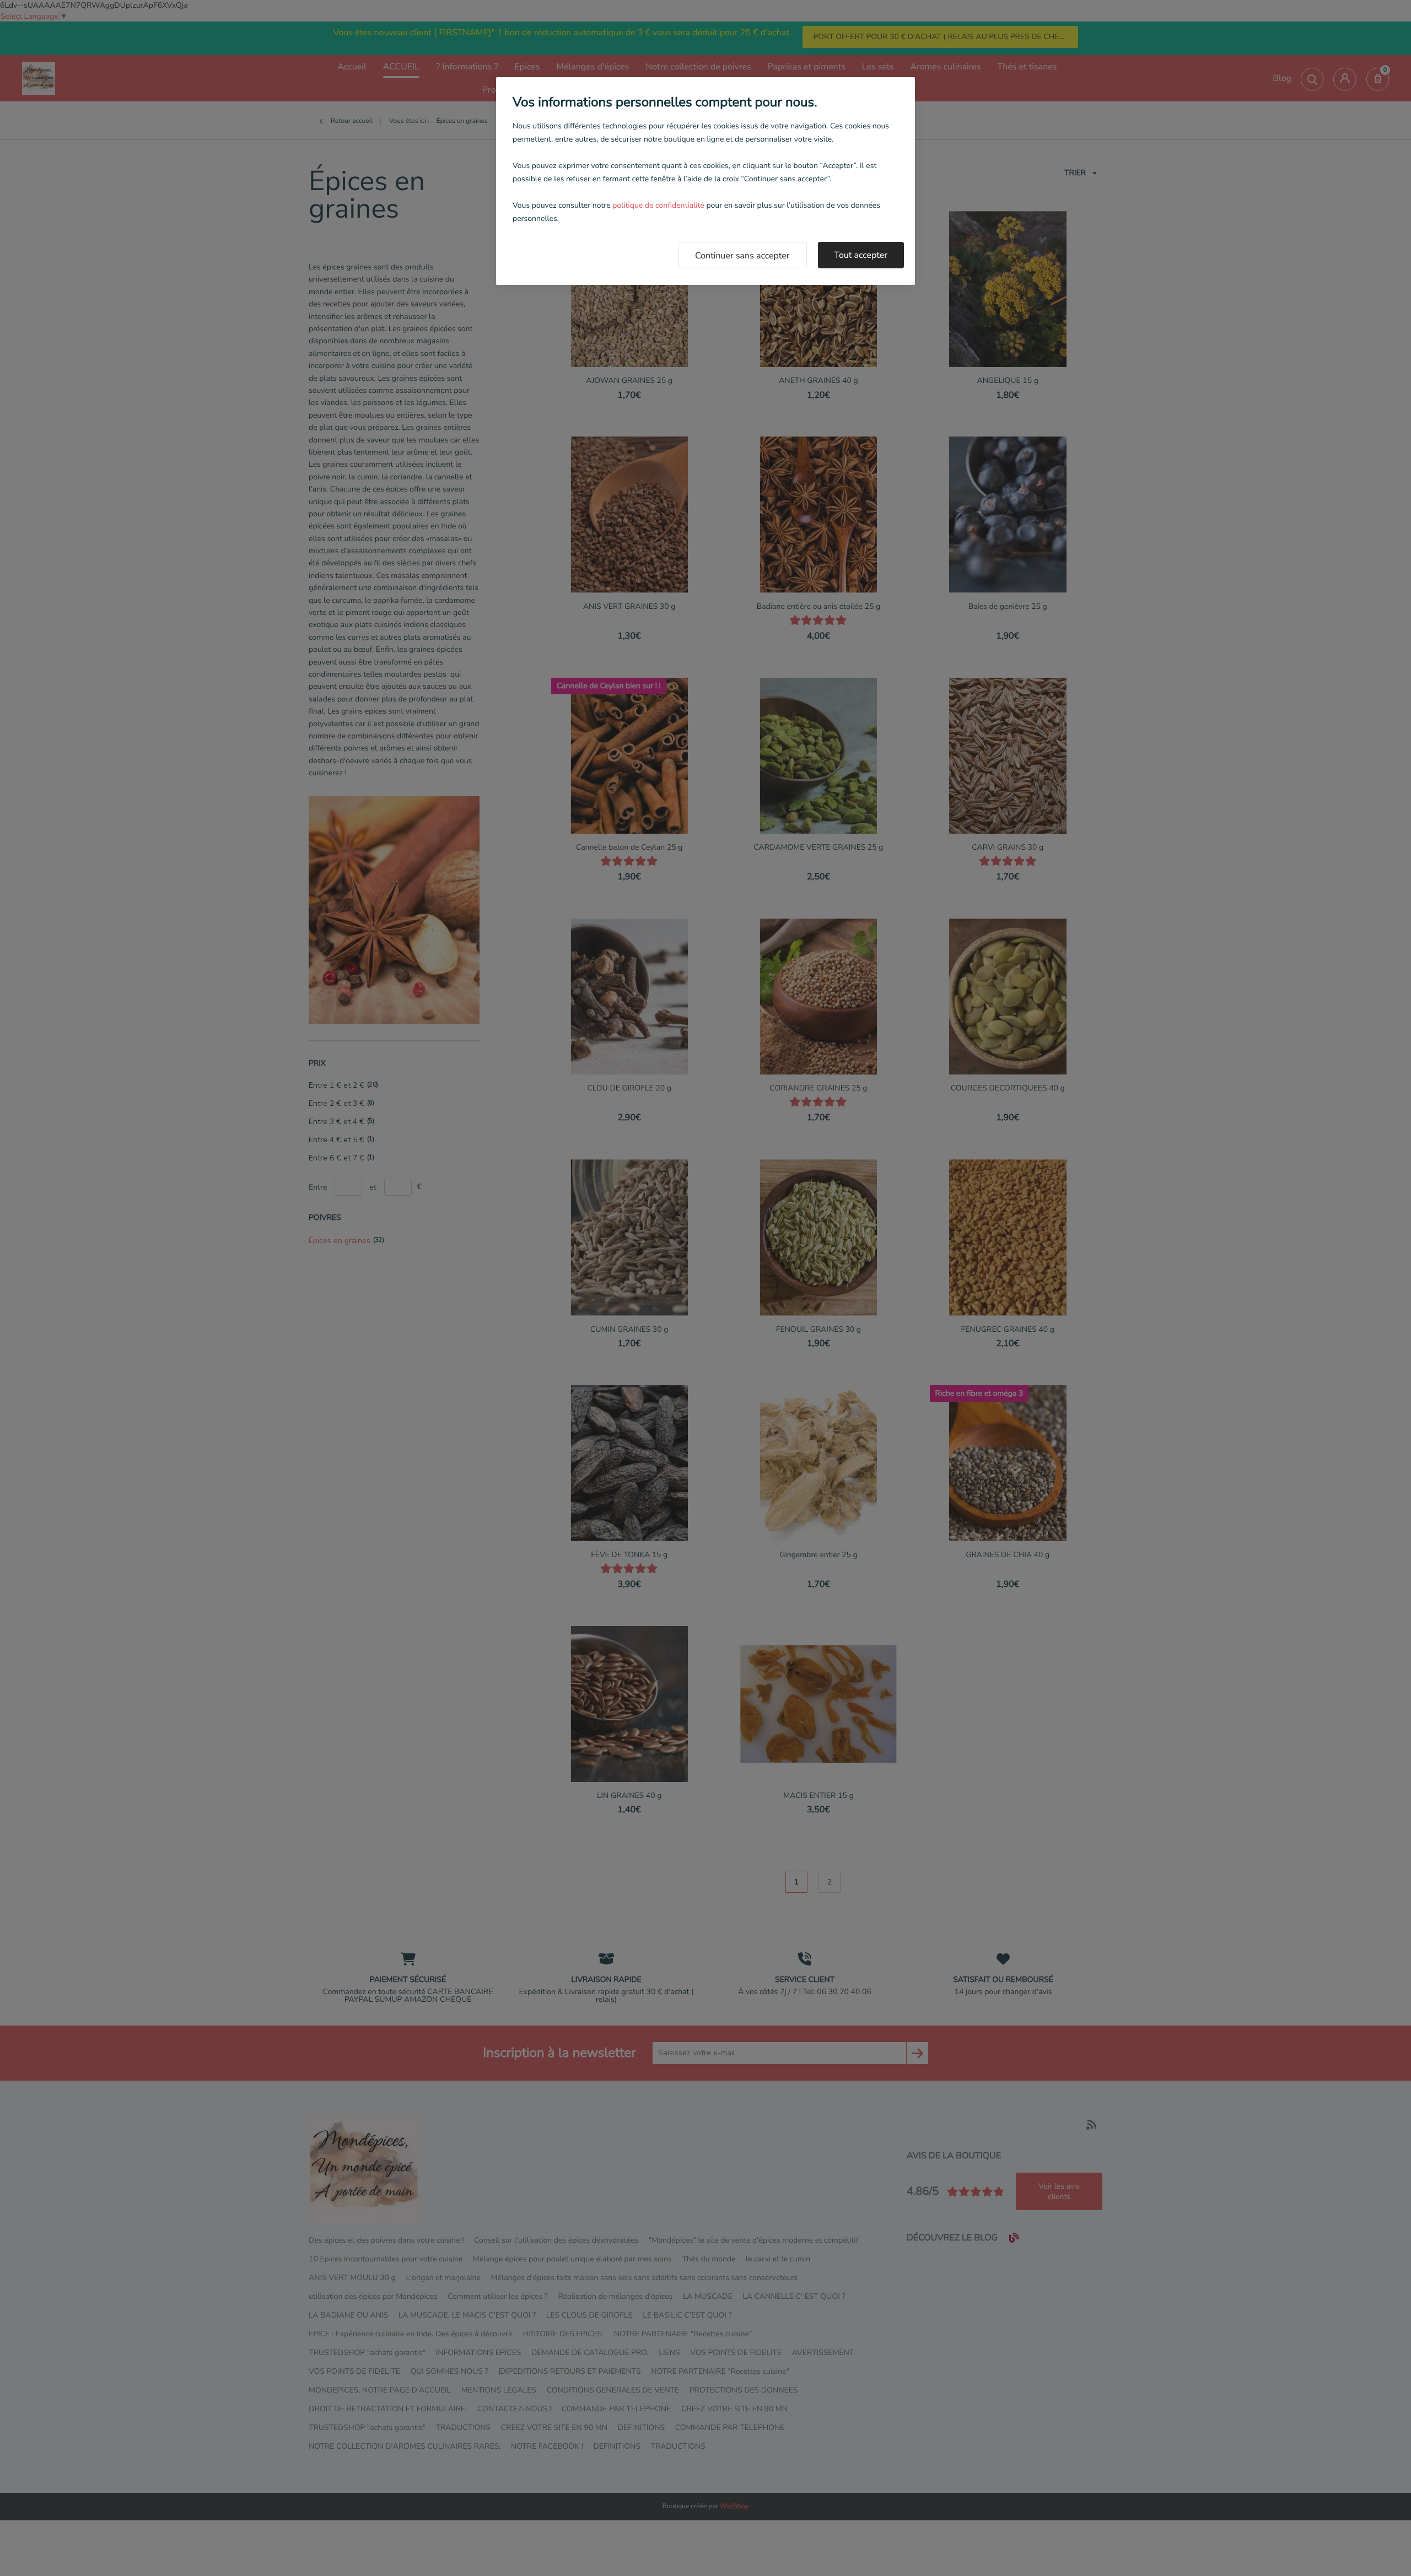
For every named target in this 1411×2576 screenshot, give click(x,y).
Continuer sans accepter (742, 256)
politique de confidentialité (658, 205)
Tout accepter (861, 255)
